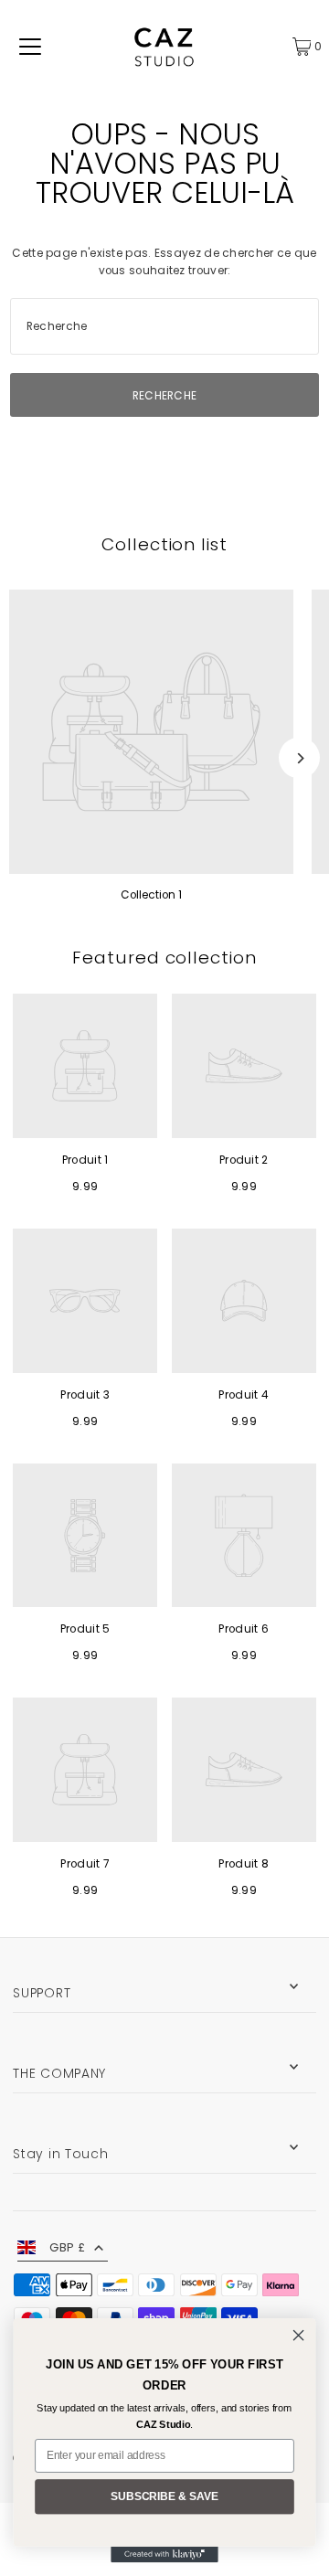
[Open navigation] (30, 47)
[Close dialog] (299, 2336)
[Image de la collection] (151, 732)
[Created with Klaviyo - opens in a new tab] (164, 2555)
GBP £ (67, 2247)
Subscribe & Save (164, 2496)
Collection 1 (151, 895)
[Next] (299, 758)
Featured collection (164, 958)
